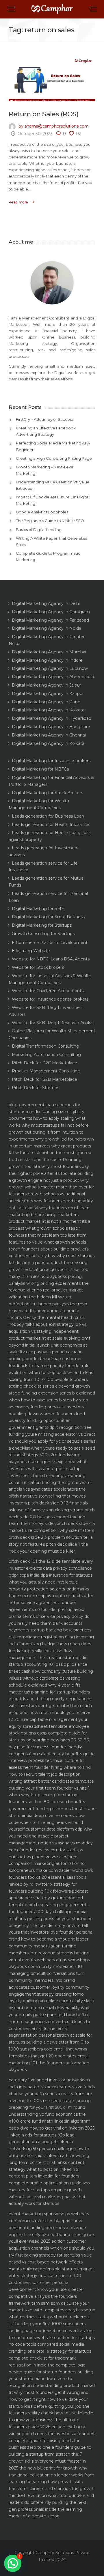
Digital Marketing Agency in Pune (46, 702)
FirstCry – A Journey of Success (45, 419)
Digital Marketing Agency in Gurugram (51, 612)
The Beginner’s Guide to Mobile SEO (50, 521)
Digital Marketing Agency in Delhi (46, 603)
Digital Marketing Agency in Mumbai (49, 652)
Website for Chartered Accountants (48, 991)
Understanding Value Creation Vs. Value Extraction (53, 485)
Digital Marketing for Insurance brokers (51, 761)
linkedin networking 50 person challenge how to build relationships (49, 2149)
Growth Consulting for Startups (43, 934)
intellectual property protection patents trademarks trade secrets (49, 1589)
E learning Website (31, 951)
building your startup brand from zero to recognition (51, 2379)
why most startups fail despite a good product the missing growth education (52, 1263)
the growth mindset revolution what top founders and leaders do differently (52, 2495)
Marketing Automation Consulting (46, 1055)
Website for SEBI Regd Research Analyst (53, 1023)
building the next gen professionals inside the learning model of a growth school (48, 2509)
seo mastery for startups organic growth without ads (49, 2190)
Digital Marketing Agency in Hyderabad (52, 718)
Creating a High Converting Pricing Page (54, 458)
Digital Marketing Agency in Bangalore (51, 727)
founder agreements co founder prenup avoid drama (47, 1609)
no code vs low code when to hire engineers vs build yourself (47, 1822)
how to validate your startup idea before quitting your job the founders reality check (49, 2406)
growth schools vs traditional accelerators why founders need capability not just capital (51, 1201)
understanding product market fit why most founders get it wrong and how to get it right (52, 2392)
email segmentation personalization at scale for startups (50, 2035)
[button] (13, 2563)
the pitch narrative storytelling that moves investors (47, 1496)
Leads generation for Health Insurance (51, 825)
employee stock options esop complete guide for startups (49, 1733)
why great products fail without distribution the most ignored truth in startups (50, 1153)
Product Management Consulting (46, 1071)
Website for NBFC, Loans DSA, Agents (51, 959)
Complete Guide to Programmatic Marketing (48, 556)
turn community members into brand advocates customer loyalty (47, 1980)
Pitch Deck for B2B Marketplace (44, 1079)
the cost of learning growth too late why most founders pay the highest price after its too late (49, 1167)
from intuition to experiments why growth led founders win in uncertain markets (51, 1139)
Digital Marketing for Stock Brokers (47, 793)
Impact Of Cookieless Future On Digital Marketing (53, 500)
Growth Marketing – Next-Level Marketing (45, 470)
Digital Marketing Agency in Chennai (49, 735)
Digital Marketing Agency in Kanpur (48, 693)
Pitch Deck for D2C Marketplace (44, 1063)
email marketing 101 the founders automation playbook (49, 2063)
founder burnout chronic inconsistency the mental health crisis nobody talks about (47, 1318)
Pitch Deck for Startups (36, 1088)
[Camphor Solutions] (52, 11)
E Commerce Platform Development (50, 943)
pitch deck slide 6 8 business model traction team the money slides (52, 1517)
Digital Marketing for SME (38, 908)
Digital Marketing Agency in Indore (47, 660)
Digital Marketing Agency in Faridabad (50, 620)
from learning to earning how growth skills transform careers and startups (51, 2482)
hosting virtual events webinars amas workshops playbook (49, 1960)
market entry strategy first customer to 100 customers (51, 2276)
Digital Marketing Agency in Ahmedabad (53, 677)
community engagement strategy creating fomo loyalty (49, 1994)
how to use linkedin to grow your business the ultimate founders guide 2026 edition (51, 2420)
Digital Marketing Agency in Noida (47, 628)
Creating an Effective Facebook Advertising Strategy (46, 431)
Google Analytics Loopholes (42, 512)
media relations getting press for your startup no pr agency (51, 1919)
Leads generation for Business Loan (48, 816)
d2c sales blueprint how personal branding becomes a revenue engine (47, 2228)
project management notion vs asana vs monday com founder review (51, 1843)
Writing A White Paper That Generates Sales (51, 541)
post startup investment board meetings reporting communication (47, 1476)
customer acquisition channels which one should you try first (51, 2248)
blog (13, 1105)
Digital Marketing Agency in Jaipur (47, 685)
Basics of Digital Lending (39, 530)
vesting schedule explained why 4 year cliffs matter (45, 1685)
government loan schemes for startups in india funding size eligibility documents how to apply (47, 1112)
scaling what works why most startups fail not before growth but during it (49, 1125)
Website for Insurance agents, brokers (50, 999)
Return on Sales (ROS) (43, 114)
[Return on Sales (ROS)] (52, 80)
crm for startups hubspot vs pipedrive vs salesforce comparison (46, 1857)
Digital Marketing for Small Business (48, 917)
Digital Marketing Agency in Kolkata (48, 710)
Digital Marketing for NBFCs (40, 769)
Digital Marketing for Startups (42, 925)
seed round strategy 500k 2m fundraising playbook (52, 1455)
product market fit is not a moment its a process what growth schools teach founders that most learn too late (49, 1228)
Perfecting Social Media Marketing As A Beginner (53, 446)
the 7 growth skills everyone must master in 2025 (47, 2461)
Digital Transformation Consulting (45, 1046)
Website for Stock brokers (38, 967)
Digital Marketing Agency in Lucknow (50, 668)
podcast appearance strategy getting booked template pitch (48, 1898)
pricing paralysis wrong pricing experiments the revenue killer (49, 1283)
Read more (18, 202)
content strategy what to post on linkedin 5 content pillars (47, 2169)
